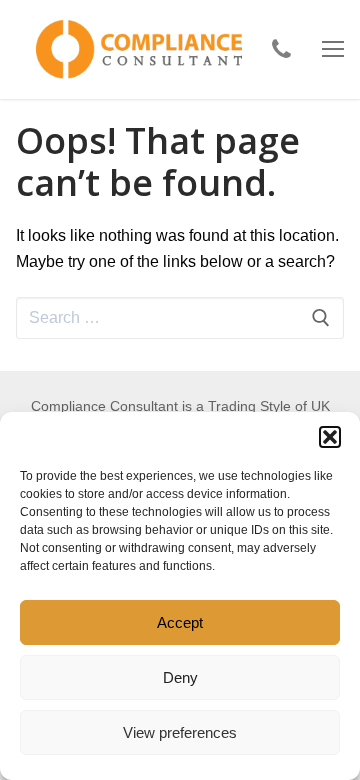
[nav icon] (333, 50)
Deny (180, 677)
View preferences (180, 732)
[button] (330, 437)
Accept (180, 622)
